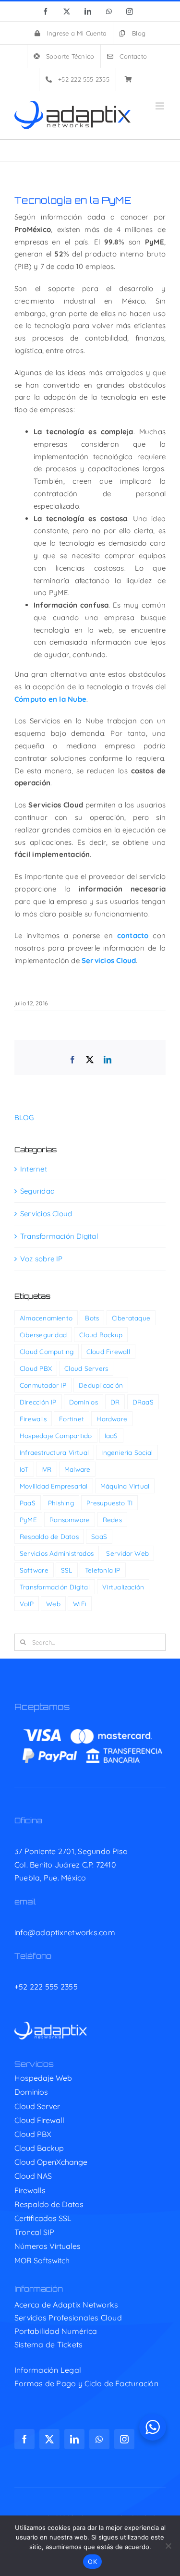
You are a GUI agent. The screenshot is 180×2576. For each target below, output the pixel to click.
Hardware (112, 1419)
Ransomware (70, 1520)
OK (92, 2562)
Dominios (84, 1402)
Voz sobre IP (42, 1259)
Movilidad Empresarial (54, 1486)
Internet (34, 1169)
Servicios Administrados (57, 1553)
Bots (92, 1318)
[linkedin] (74, 2439)
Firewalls (33, 1419)
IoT (24, 1469)
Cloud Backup (101, 1335)
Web (53, 1604)
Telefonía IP (103, 1570)
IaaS (111, 1435)
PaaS (28, 1503)
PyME (28, 1520)
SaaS (99, 1536)
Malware (78, 1469)
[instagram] (124, 2439)
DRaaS (143, 1402)
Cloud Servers (86, 1368)
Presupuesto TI (109, 1503)
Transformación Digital (59, 1236)
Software (34, 1570)
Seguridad (37, 1191)
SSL (67, 1570)
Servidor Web (127, 1553)
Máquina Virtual (125, 1486)
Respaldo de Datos (49, 1536)
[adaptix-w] (51, 2025)
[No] (168, 2546)
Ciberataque (131, 1318)
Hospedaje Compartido (56, 1435)
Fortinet (72, 1419)
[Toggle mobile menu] (161, 106)
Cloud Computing (47, 1351)
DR (115, 1402)
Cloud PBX (36, 1368)
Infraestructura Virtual (54, 1452)
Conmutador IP (43, 1385)
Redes (112, 1520)
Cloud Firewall (108, 1351)
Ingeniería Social (127, 1452)
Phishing (61, 1503)
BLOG (24, 1117)
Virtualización (123, 1587)
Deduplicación (101, 1385)
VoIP (27, 1604)
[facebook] (24, 2439)
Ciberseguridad (43, 1335)
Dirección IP (38, 1402)
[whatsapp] (99, 2439)
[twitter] (49, 2439)
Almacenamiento (46, 1318)
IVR (47, 1469)
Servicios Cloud (46, 1214)
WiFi (80, 1604)
